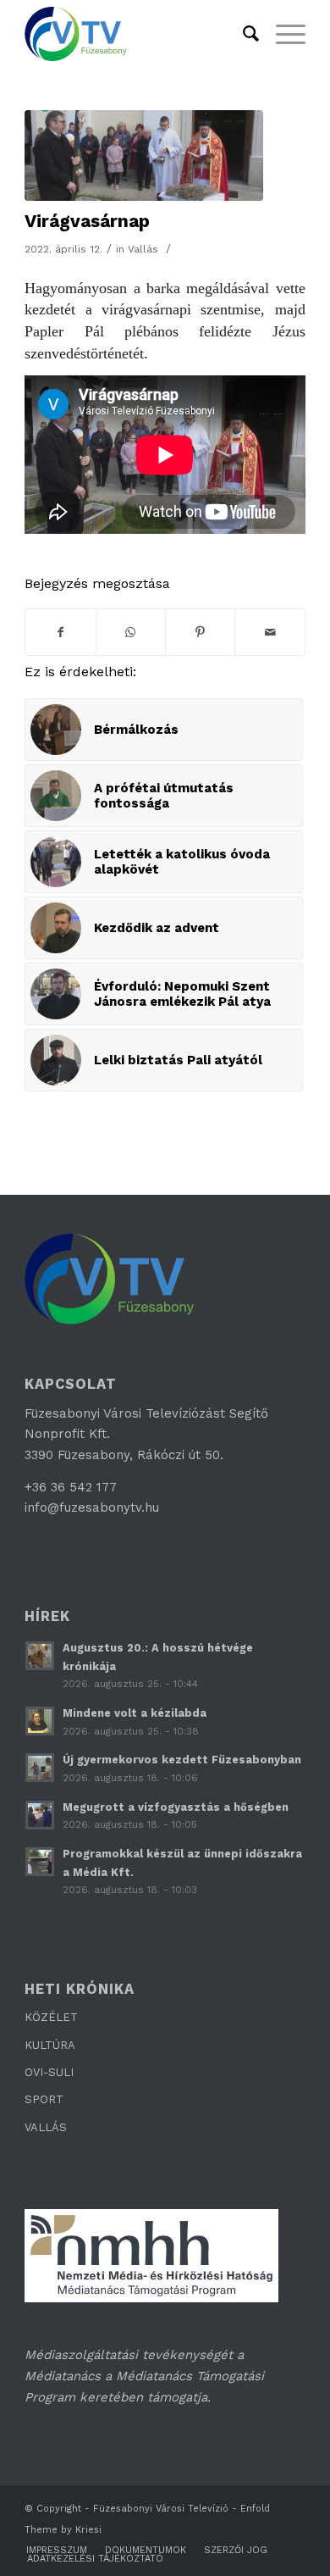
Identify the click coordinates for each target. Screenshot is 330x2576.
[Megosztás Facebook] (60, 633)
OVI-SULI (49, 2072)
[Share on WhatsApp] (131, 633)
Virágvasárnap (87, 221)
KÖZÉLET (51, 2017)
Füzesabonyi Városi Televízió (161, 2509)
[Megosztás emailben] (269, 633)
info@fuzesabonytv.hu (92, 1507)
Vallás (143, 249)
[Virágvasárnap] (144, 155)
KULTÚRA (50, 2045)
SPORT (44, 2099)
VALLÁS (46, 2127)
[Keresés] (242, 34)
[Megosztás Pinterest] (200, 633)
